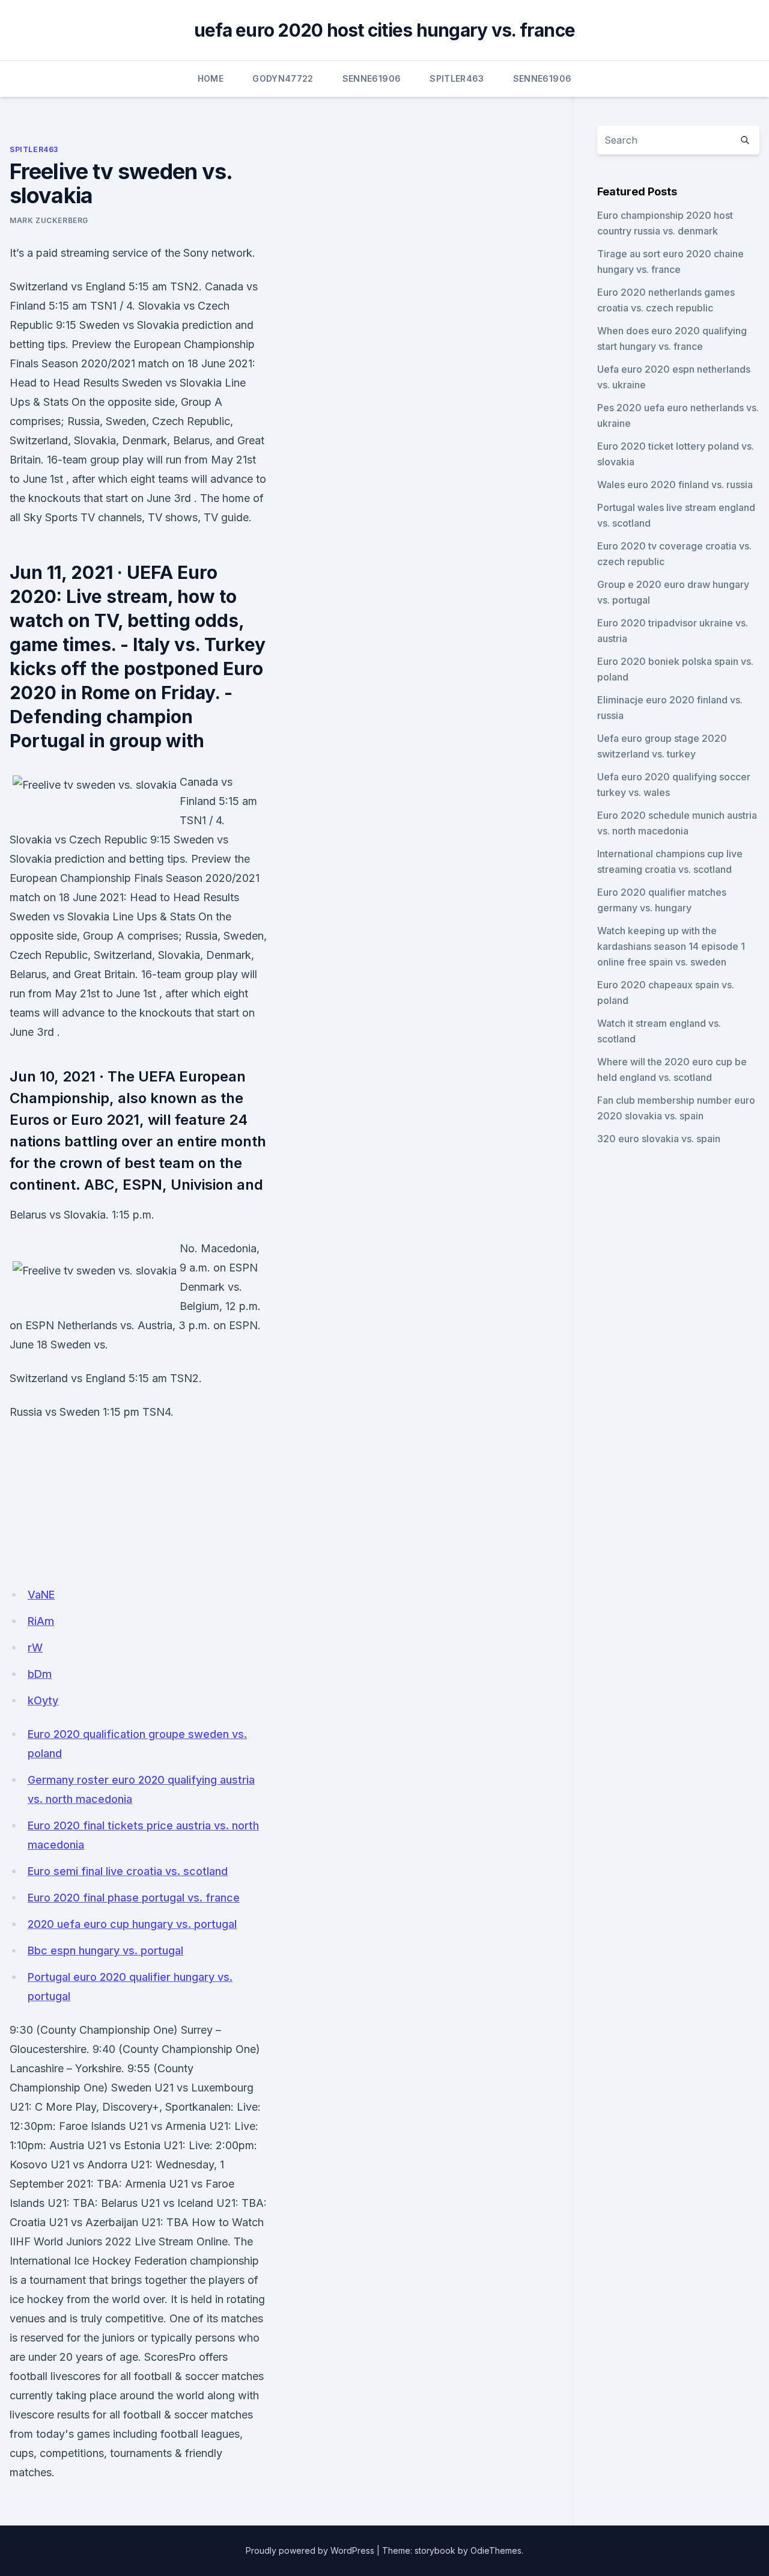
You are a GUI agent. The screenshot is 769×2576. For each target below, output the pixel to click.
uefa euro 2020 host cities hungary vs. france (384, 30)
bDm (40, 1674)
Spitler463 (457, 78)
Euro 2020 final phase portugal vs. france (134, 1898)
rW (35, 1647)
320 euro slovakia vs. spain (659, 1139)
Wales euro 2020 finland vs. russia (675, 485)
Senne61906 (372, 78)
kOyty (43, 1700)
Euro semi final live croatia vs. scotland (128, 1871)
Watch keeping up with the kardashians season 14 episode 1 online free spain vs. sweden (671, 946)
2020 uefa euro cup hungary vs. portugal (132, 1924)
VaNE (41, 1595)
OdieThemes (496, 2550)
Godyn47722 (283, 78)
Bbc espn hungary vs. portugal (105, 1950)
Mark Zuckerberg (49, 220)
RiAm (41, 1621)
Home (211, 78)
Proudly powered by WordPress (310, 2550)
